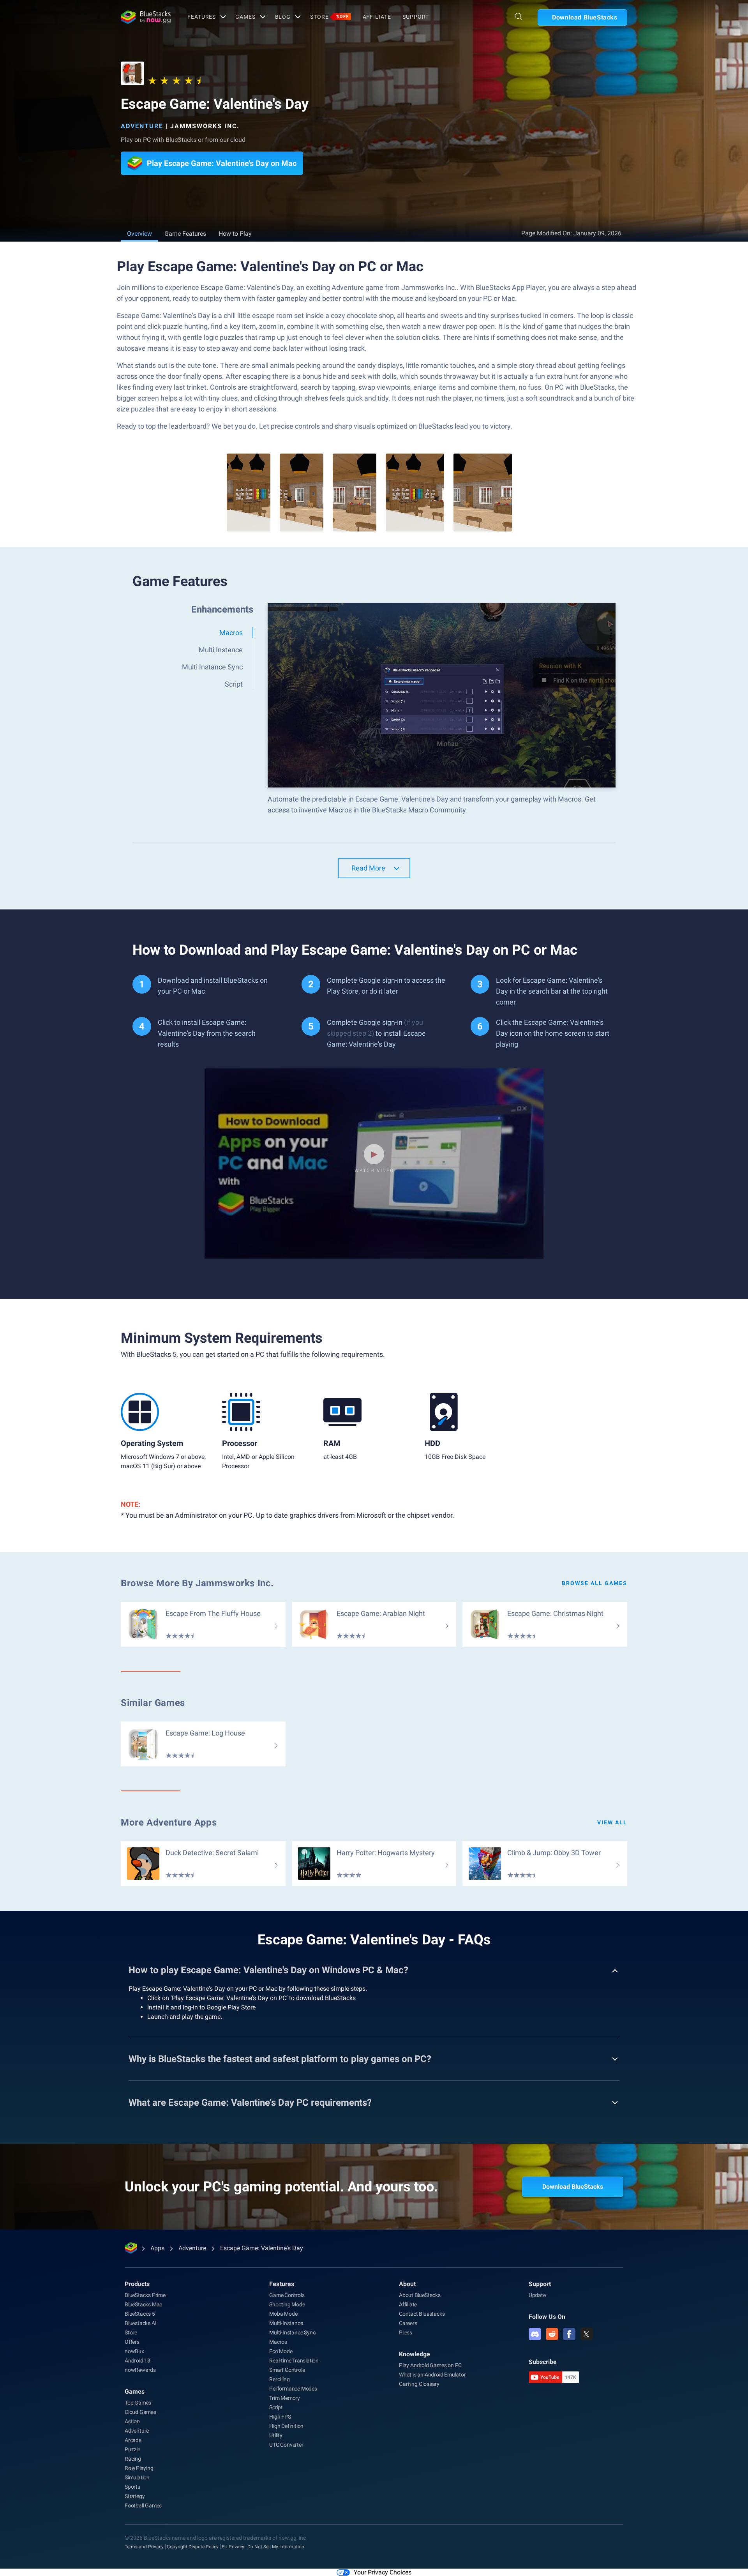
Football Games (143, 2505)
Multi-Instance (286, 2323)
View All (612, 1822)
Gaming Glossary (419, 2384)
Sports (132, 2487)
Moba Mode (283, 2314)
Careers (408, 2323)
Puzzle (132, 2449)
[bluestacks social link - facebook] (569, 2334)
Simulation (137, 2477)
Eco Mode (281, 2351)
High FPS (280, 2417)
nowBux (134, 2351)
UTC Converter (286, 2445)
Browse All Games (595, 1583)
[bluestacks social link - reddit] (552, 2334)
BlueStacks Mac (143, 2304)
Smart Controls (287, 2370)
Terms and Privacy (144, 2547)
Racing (133, 2459)
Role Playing (139, 2468)
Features (202, 17)
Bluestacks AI (140, 2323)
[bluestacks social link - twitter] (586, 2334)
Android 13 (138, 2361)
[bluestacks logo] (146, 17)
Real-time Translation (294, 2361)
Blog (283, 17)
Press (406, 2332)
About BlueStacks (420, 2295)
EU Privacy (233, 2547)
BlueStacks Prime (145, 2295)
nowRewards (140, 2370)
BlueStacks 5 (140, 2314)
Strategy (135, 2496)
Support (415, 17)
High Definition (286, 2426)
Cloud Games (140, 2412)
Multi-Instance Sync (292, 2332)
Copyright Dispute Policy (193, 2547)
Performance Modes (293, 2389)
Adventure (142, 126)
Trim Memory (285, 2398)
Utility (276, 2435)
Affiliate (377, 17)
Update (537, 2295)
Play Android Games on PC (430, 2365)
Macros (278, 2342)
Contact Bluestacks (422, 2314)
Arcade (133, 2440)
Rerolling (279, 2379)
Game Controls (287, 2295)
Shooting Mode (287, 2304)
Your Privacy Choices (383, 2572)
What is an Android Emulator (432, 2375)
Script (276, 2407)
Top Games (138, 2403)
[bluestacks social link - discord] (535, 2334)
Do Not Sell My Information (276, 2547)
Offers (132, 2342)
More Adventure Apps (169, 1822)
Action (132, 2421)
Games (245, 17)
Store (329, 17)
